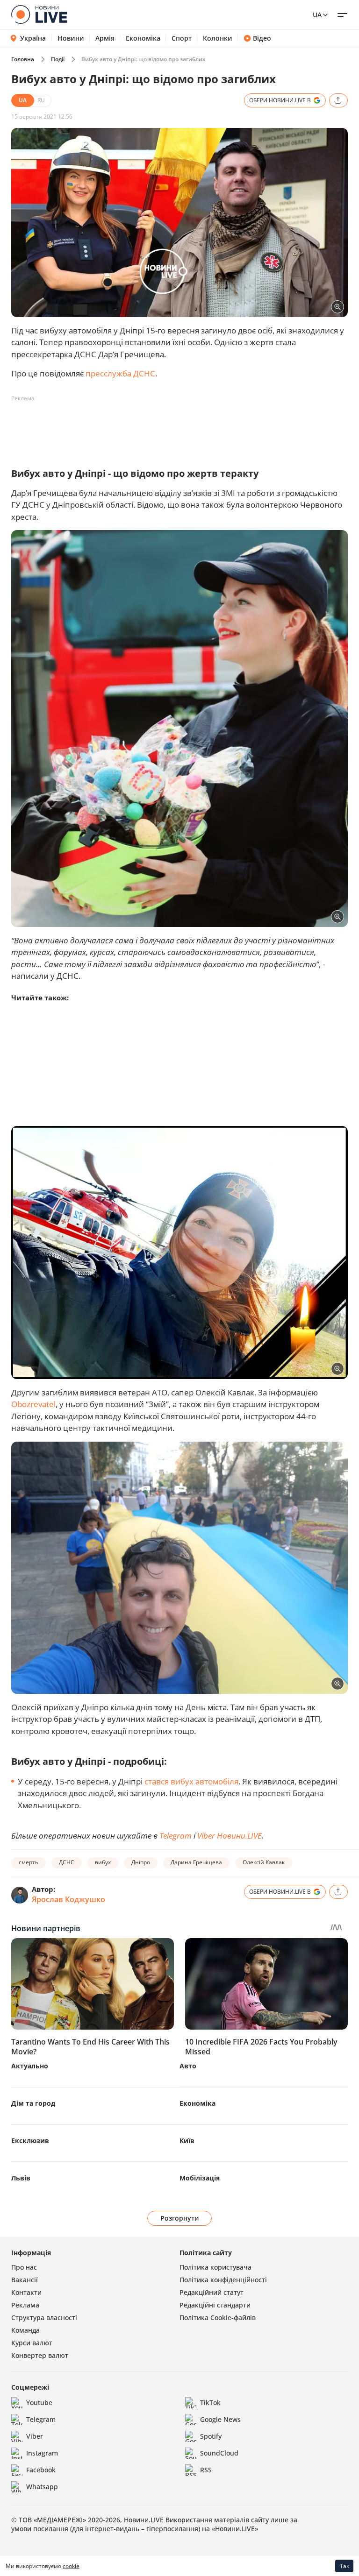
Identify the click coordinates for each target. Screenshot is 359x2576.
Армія (105, 38)
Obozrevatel (33, 1404)
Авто (188, 2066)
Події (58, 59)
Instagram (42, 2453)
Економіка (143, 38)
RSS (206, 2470)
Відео (262, 38)
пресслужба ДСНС (120, 373)
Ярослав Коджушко (68, 1899)
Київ (187, 2141)
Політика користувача (215, 2267)
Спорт (182, 38)
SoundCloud (219, 2453)
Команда (25, 2330)
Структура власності (44, 2318)
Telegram (176, 1836)
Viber (35, 2436)
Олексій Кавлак (264, 1862)
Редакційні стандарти (215, 2305)
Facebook (41, 2470)
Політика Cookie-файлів (218, 2318)
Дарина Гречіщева (196, 1862)
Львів (21, 2178)
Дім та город (33, 2103)
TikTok (210, 2403)
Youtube (39, 2403)
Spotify (211, 2436)
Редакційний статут (212, 2292)
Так (345, 2566)
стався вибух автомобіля (190, 1781)
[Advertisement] (181, 427)
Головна (23, 59)
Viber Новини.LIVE (230, 1836)
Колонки (218, 38)
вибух (103, 1862)
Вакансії (25, 2280)
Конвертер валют (40, 2355)
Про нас (24, 2267)
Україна (33, 38)
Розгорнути (180, 2218)
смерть (29, 1862)
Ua (317, 15)
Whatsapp (42, 2487)
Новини (71, 38)
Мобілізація (200, 2178)
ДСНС (67, 1862)
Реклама (25, 2305)
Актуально (30, 2066)
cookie (71, 2566)
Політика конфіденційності (223, 2280)
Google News (220, 2419)
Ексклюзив (30, 2141)
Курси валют (32, 2343)
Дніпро (141, 1862)
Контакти (26, 2292)
